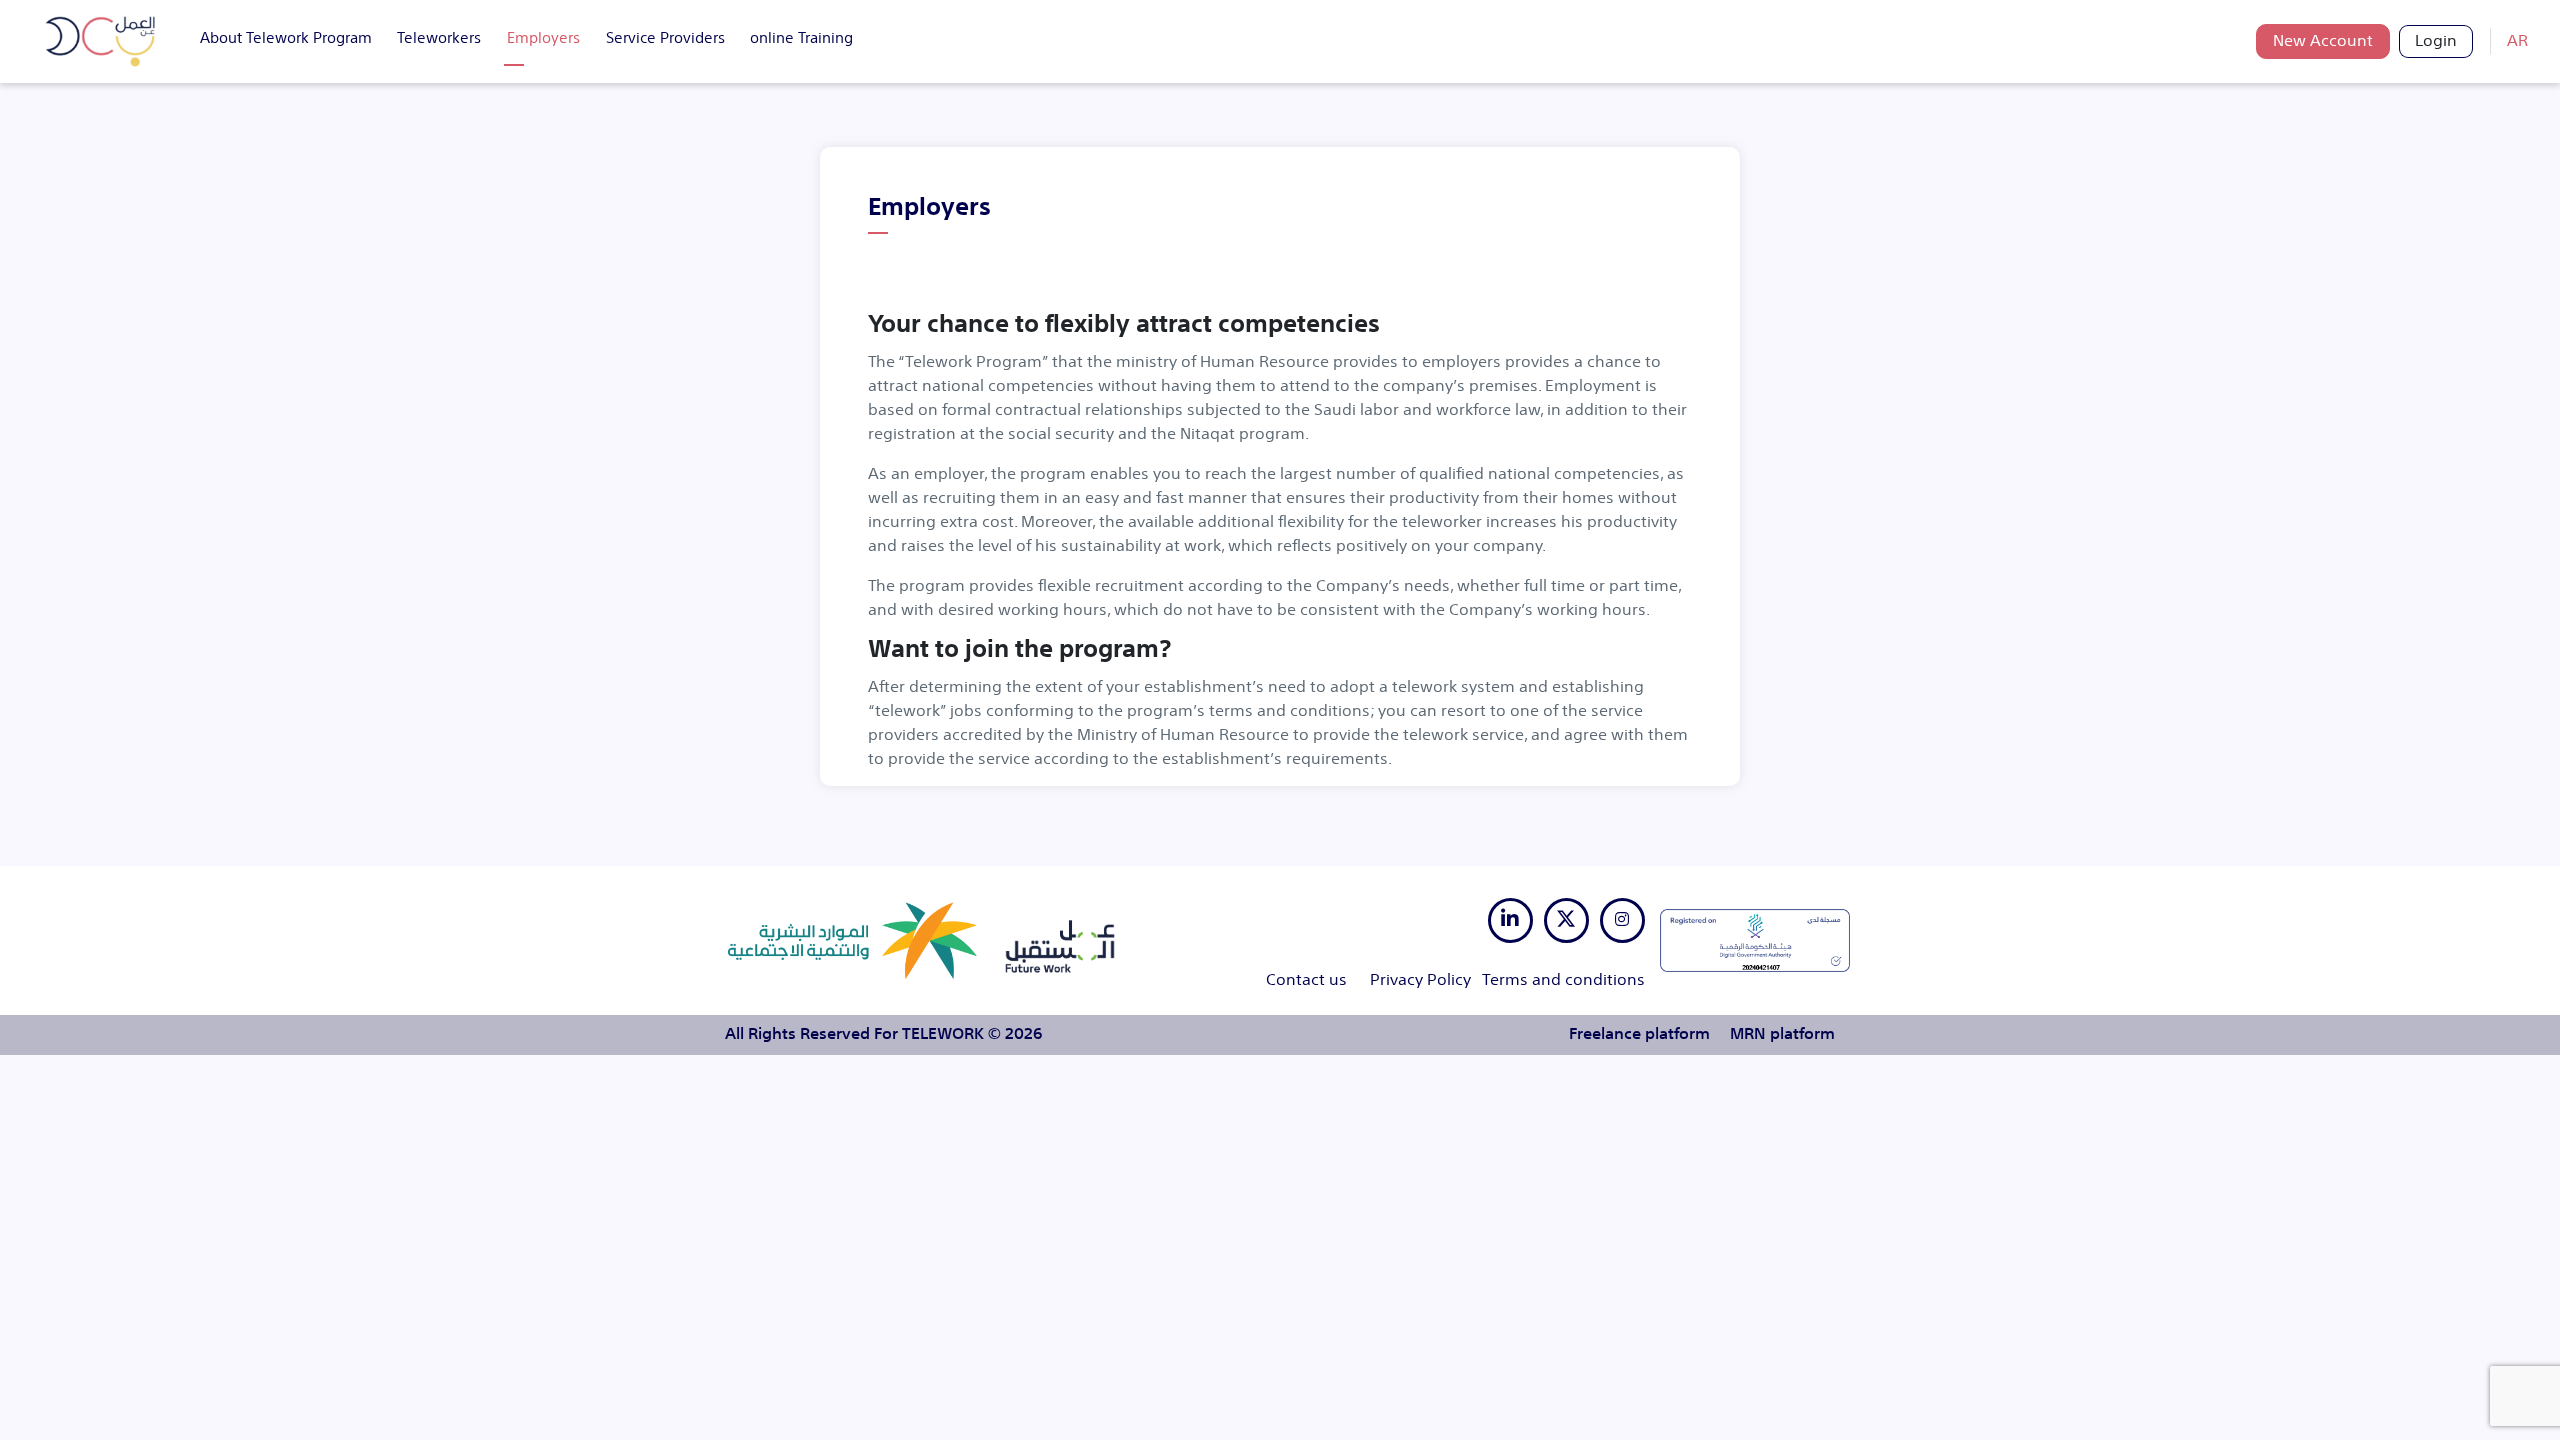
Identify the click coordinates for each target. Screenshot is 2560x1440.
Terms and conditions (1563, 979)
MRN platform (1782, 1035)
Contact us (1306, 979)
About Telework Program (286, 39)
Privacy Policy (1420, 979)
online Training (801, 39)
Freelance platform (1639, 1035)
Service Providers (665, 39)
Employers (543, 39)
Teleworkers (439, 39)
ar (2517, 42)
